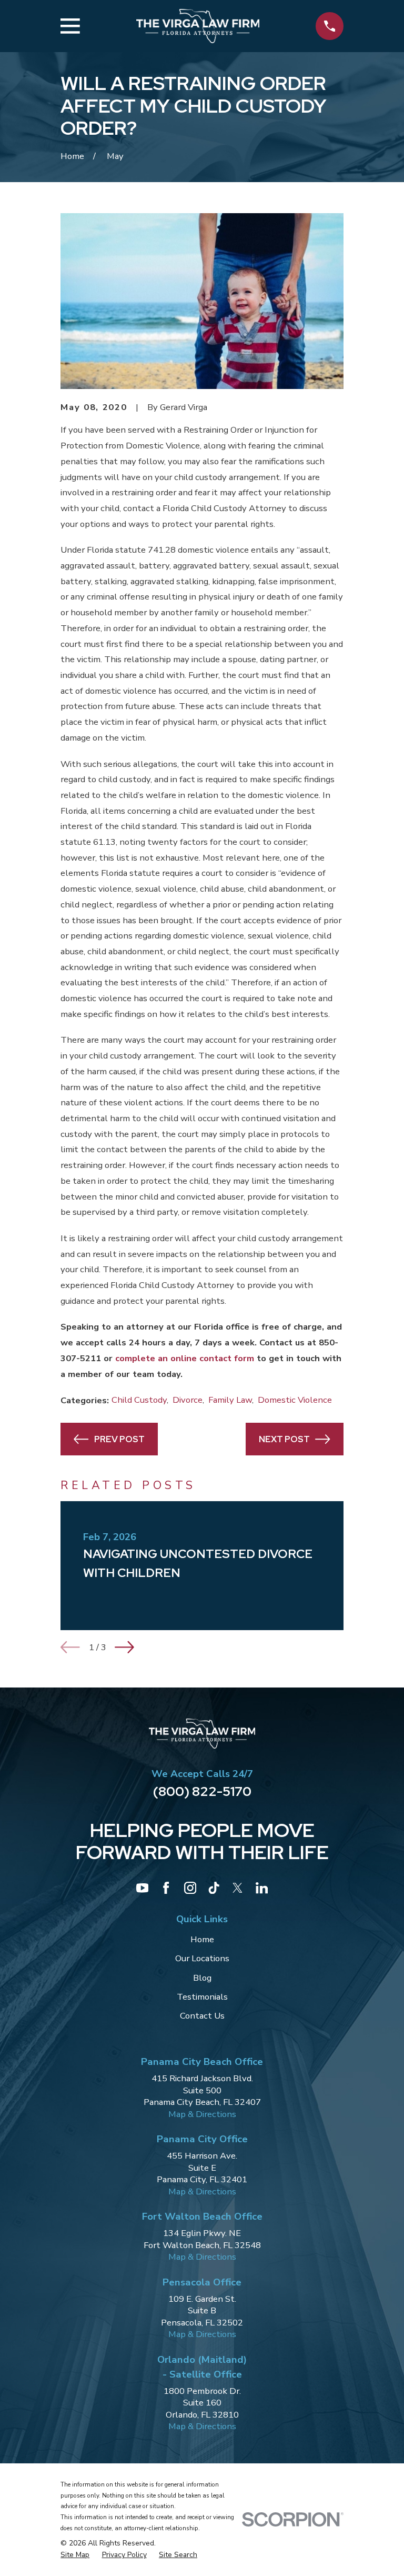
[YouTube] (142, 1888)
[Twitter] (238, 1888)
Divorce (188, 1400)
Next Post (284, 1439)
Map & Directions (202, 2114)
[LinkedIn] (262, 1888)
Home (202, 1939)
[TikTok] (214, 1888)
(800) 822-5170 (202, 1791)
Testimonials (202, 1997)
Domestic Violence (295, 1400)
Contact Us (202, 2016)
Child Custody (139, 1400)
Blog (202, 1978)
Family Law (230, 1400)
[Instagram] (190, 1888)
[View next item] (124, 1647)
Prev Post (119, 1439)
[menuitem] (75, 2555)
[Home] (198, 26)
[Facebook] (166, 1888)
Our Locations (202, 1958)
